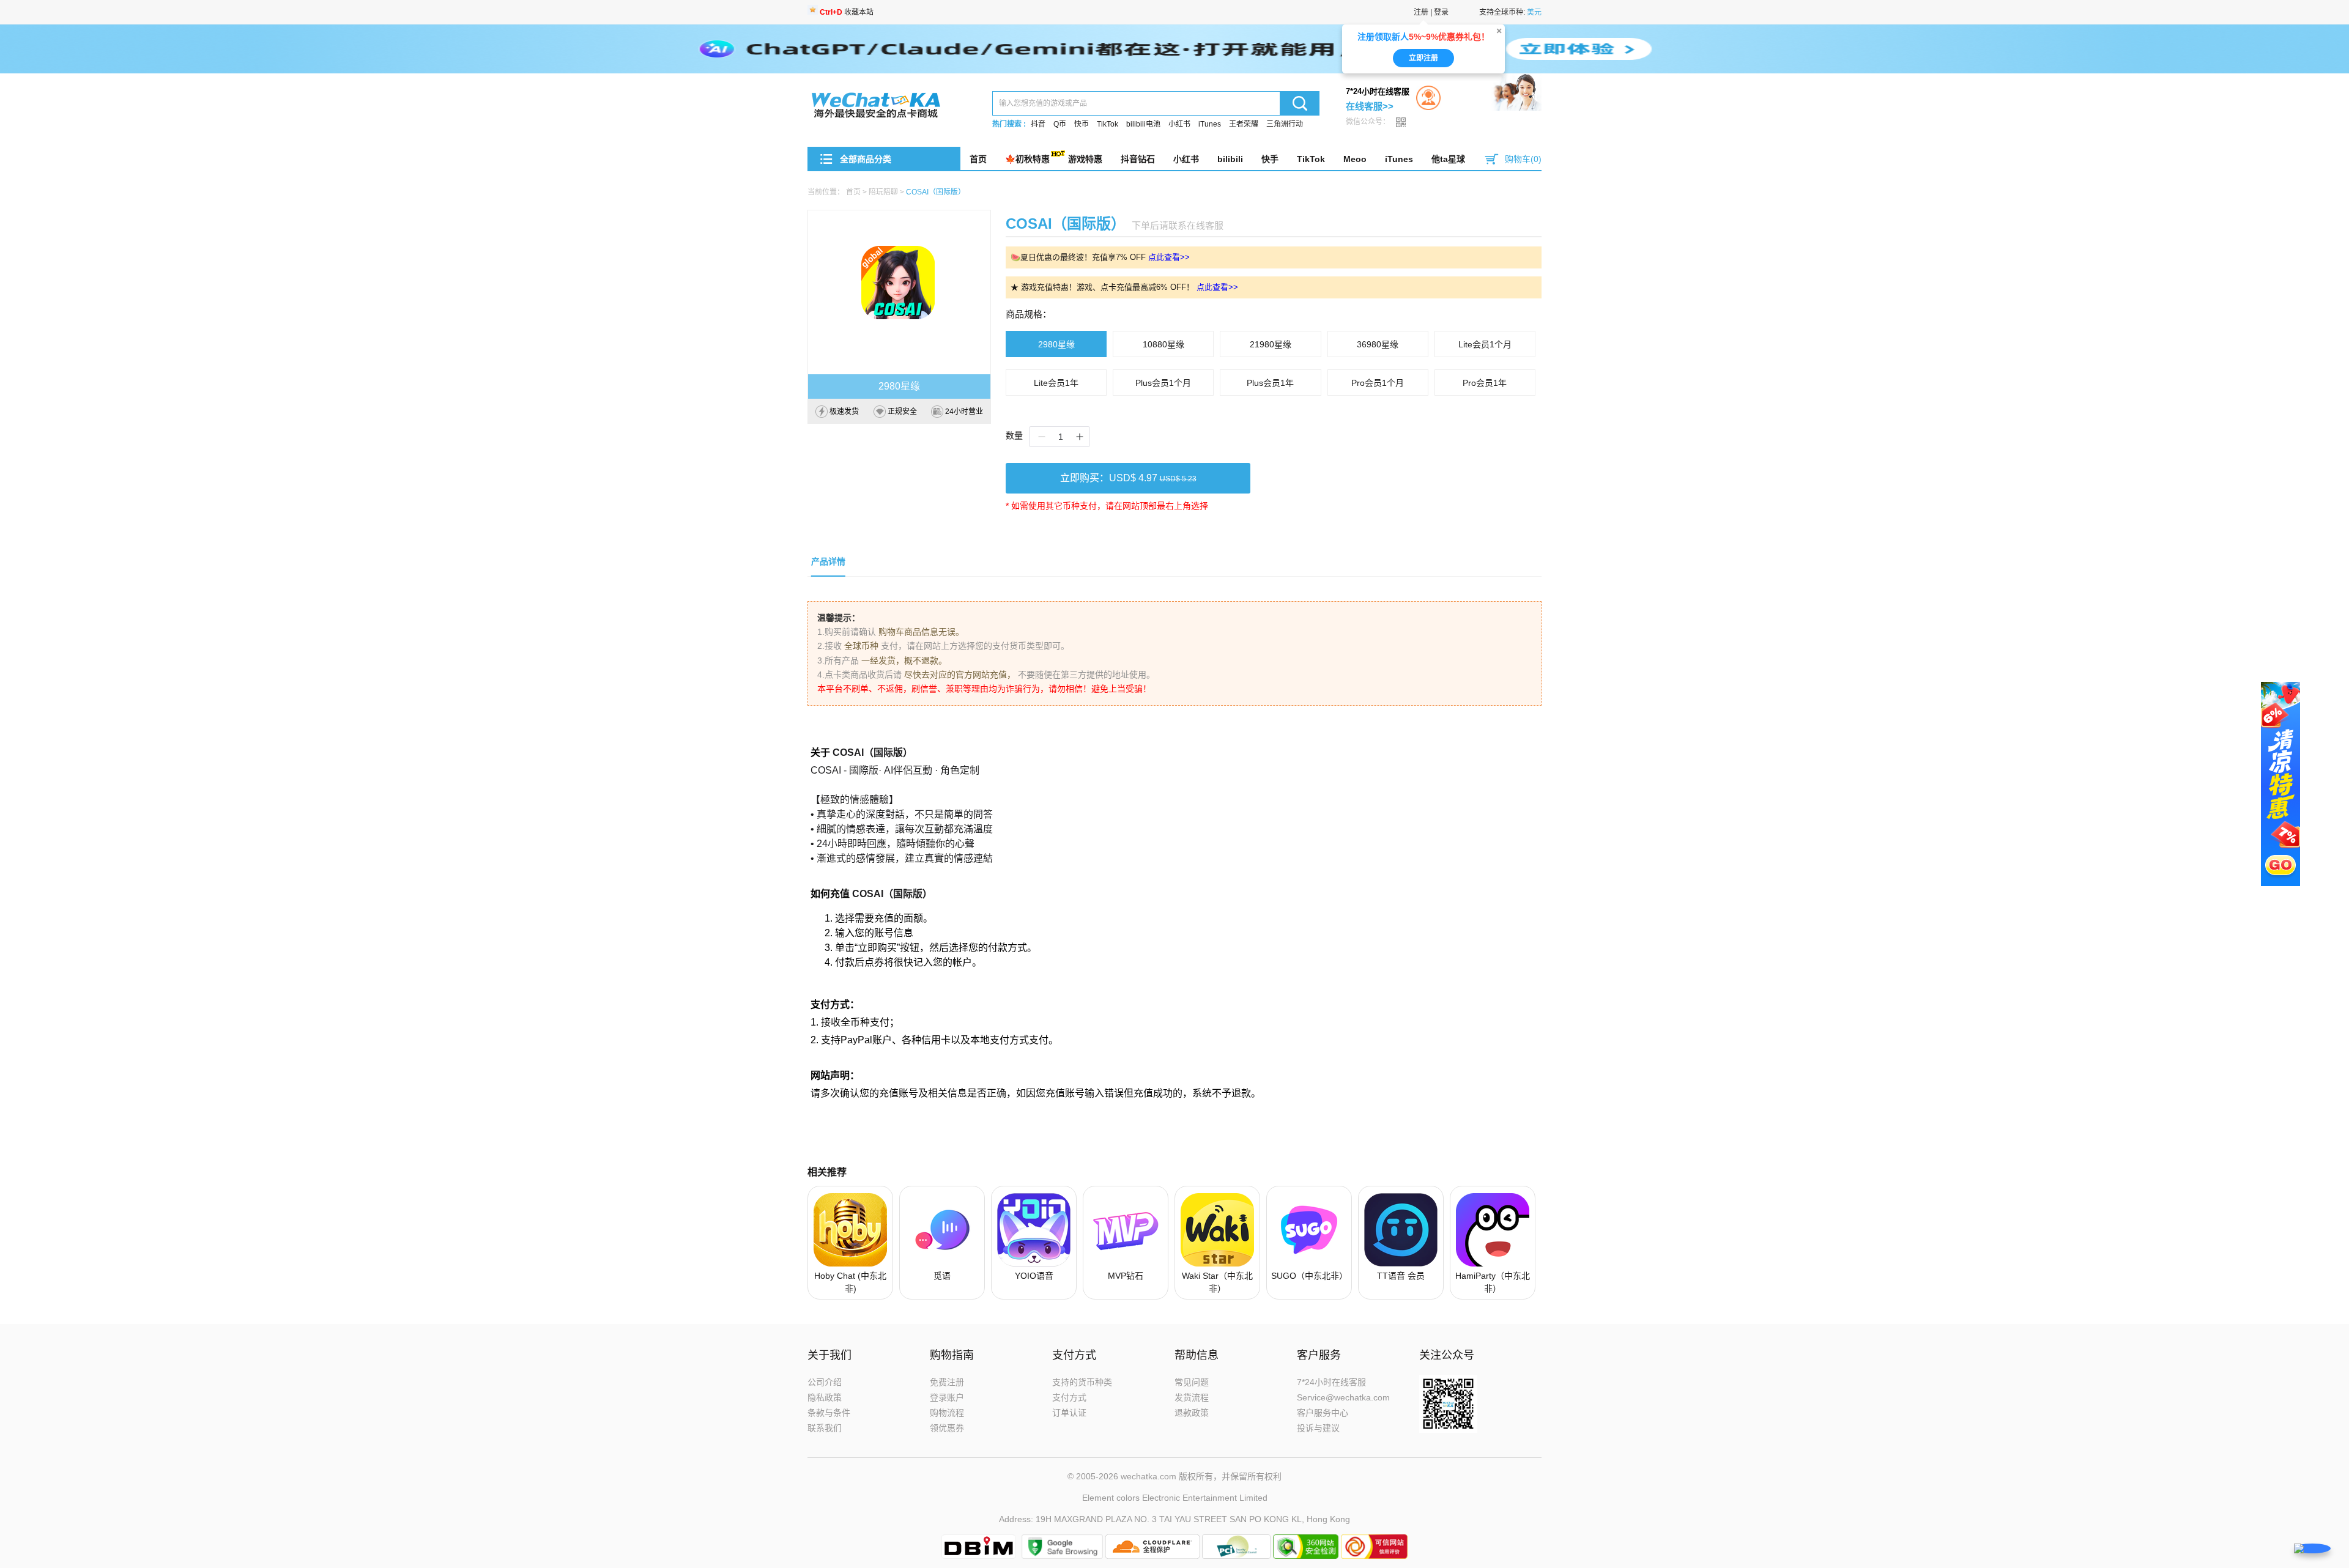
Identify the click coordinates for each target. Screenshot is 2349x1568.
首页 (978, 159)
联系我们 (825, 1428)
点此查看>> (1169, 257)
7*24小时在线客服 (1331, 1382)
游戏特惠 (1085, 159)
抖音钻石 (1138, 159)
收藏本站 (847, 12)
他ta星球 (1448, 159)
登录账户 (947, 1397)
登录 (1441, 12)
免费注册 (947, 1382)
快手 (1270, 159)
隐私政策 (825, 1397)
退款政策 (1192, 1413)
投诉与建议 (1318, 1428)
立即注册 (1423, 58)
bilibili (1230, 159)
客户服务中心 (1323, 1413)
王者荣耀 (1244, 124)
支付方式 (1069, 1397)
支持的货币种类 (1082, 1382)
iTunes (1210, 124)
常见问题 (1192, 1382)
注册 (1421, 12)
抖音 (1038, 124)
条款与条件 (829, 1413)
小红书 (1179, 124)
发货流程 (1192, 1397)
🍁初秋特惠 (1027, 159)
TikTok (1108, 124)
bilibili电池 (1143, 124)
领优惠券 (947, 1428)
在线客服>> (1370, 106)
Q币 (1060, 124)
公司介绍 (825, 1382)
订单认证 (1069, 1413)
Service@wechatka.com (1343, 1397)
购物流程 (947, 1413)
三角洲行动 (1285, 124)
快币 (1082, 124)
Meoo (1355, 159)
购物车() (1523, 159)
